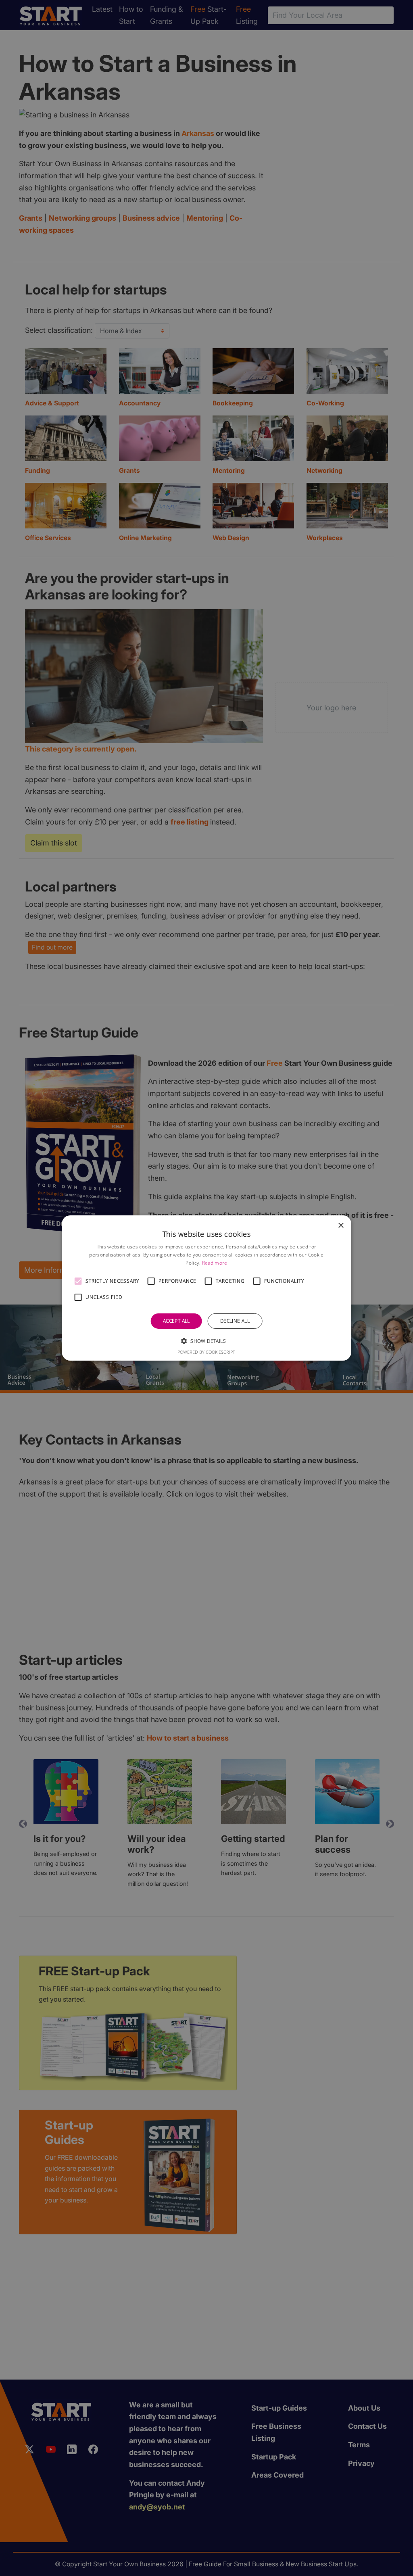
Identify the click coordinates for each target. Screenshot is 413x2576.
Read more (215, 1263)
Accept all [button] (176, 1321)
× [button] (341, 1226)
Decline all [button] (235, 1321)
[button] (78, 1281)
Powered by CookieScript (206, 1352)
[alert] (206, 1288)
